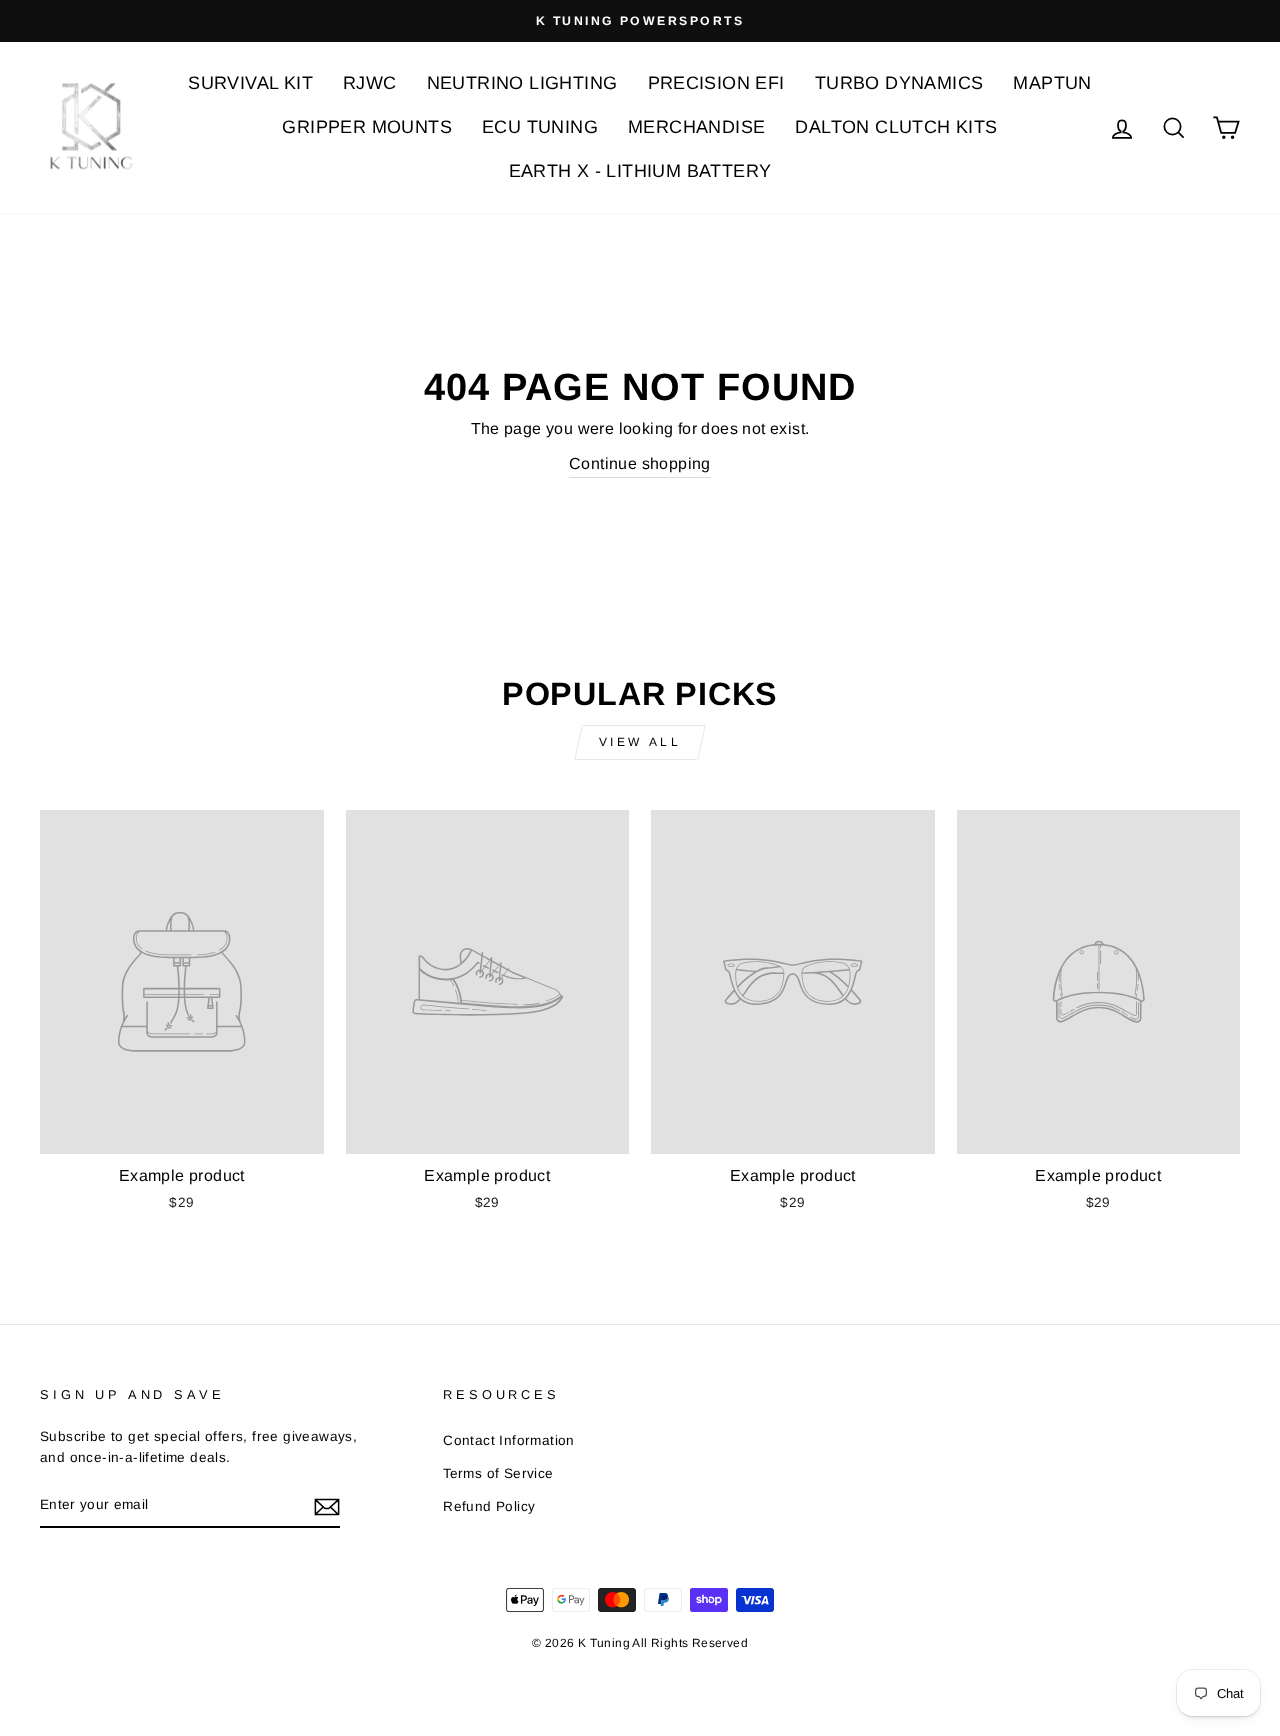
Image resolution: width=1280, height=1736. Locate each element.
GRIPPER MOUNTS (367, 127)
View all (640, 742)
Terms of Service (498, 1473)
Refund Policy (489, 1506)
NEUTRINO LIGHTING (522, 83)
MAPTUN (1052, 83)
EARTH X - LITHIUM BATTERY (640, 171)
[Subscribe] (327, 1506)
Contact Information (509, 1440)
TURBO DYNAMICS (899, 83)
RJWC (370, 83)
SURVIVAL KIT (250, 83)
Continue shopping (640, 463)
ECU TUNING (540, 127)
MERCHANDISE (696, 127)
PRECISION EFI (716, 83)
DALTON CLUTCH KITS (896, 127)
